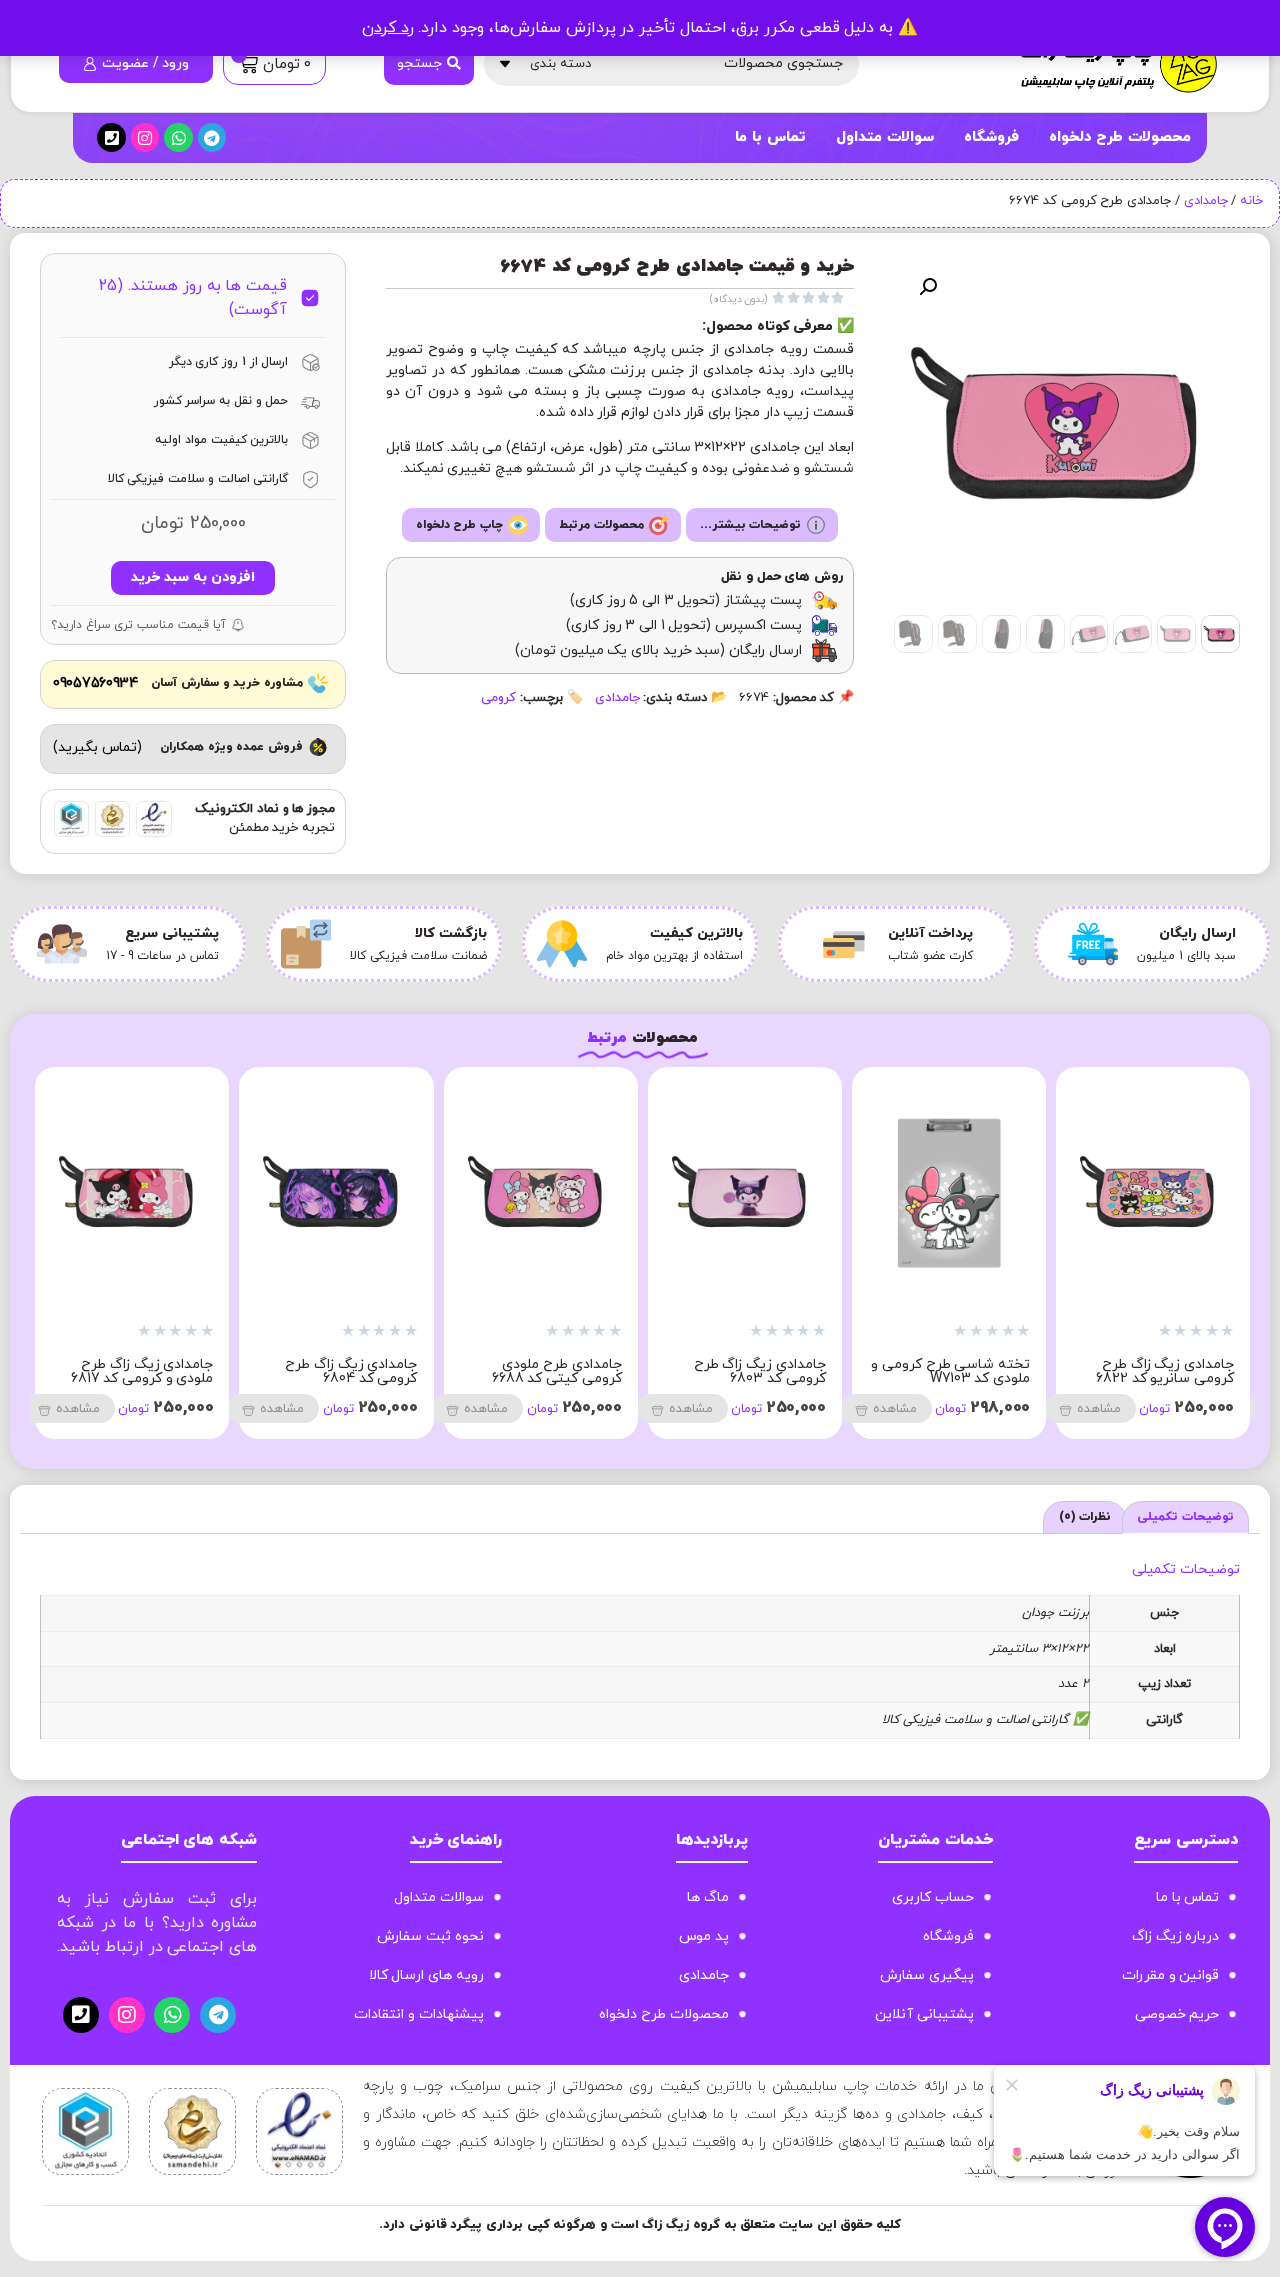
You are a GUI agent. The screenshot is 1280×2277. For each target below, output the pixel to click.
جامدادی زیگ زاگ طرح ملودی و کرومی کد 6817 (550, 1371)
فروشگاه (991, 137)
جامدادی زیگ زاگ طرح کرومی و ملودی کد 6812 (347, 1371)
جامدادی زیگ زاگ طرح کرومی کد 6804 (760, 1371)
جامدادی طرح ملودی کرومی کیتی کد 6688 (965, 1371)
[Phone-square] (111, 137)
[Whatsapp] (178, 137)
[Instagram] (145, 137)
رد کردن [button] (388, 28)
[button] (928, 287)
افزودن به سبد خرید (192, 577)
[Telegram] (212, 137)
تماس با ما (770, 137)
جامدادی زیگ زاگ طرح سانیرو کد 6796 (147, 1371)
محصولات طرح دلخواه (1120, 137)
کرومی (498, 698)
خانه (1251, 201)
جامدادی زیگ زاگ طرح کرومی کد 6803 (1168, 1371)
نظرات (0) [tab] (1085, 1517)
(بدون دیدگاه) (739, 299)
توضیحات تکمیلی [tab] (1185, 1517)
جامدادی (1206, 201)
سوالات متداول (885, 137)
